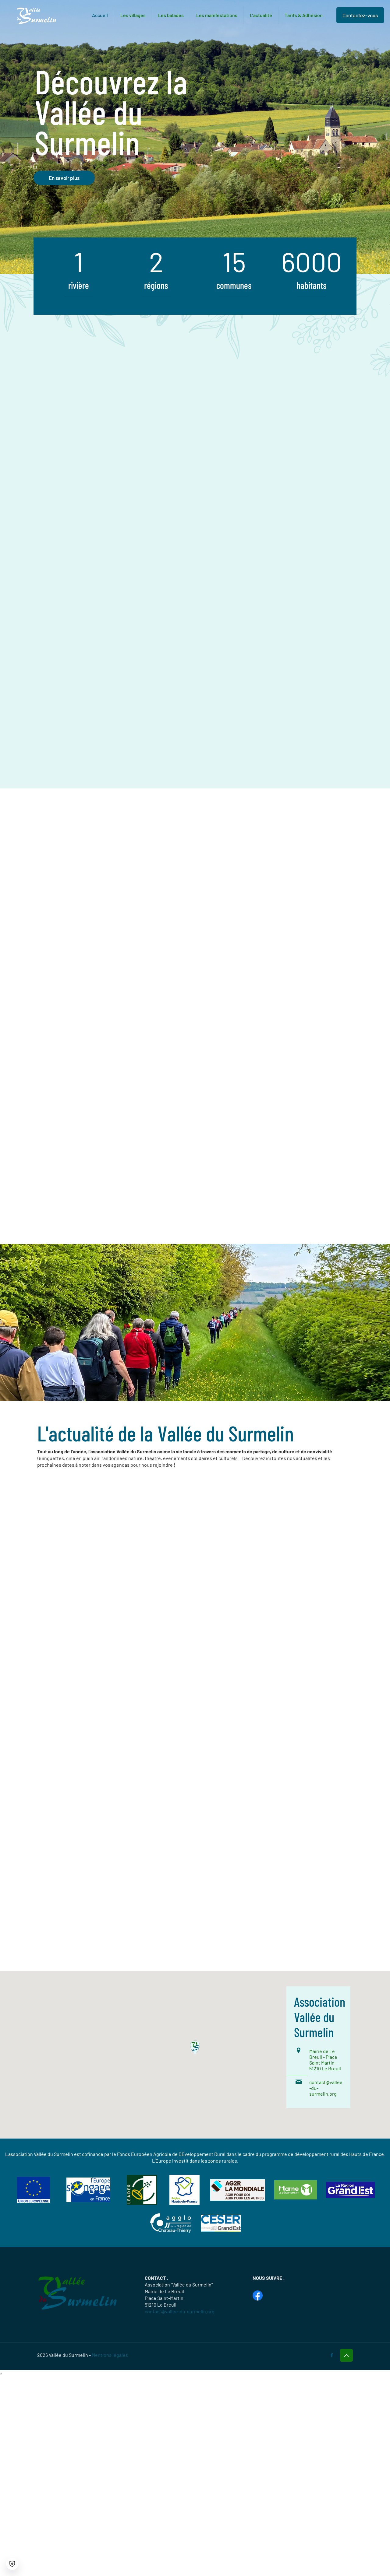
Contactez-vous (360, 15)
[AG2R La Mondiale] (238, 2199)
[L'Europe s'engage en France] (88, 2200)
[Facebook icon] (332, 2355)
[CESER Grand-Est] (221, 2230)
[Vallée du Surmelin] (37, 15)
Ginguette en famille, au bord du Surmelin (87, 1719)
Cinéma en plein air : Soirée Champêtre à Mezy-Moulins (80, 1568)
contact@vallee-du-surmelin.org (180, 2311)
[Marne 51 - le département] (296, 2197)
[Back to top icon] (346, 2355)
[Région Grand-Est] (350, 2196)
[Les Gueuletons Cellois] (94, 1831)
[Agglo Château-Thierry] (171, 2232)
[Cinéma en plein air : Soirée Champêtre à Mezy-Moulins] (94, 1517)
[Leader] (142, 2203)
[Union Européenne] (34, 2201)
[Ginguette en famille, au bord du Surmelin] (94, 1673)
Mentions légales (110, 2355)
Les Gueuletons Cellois (84, 1878)
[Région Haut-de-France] (184, 2203)
